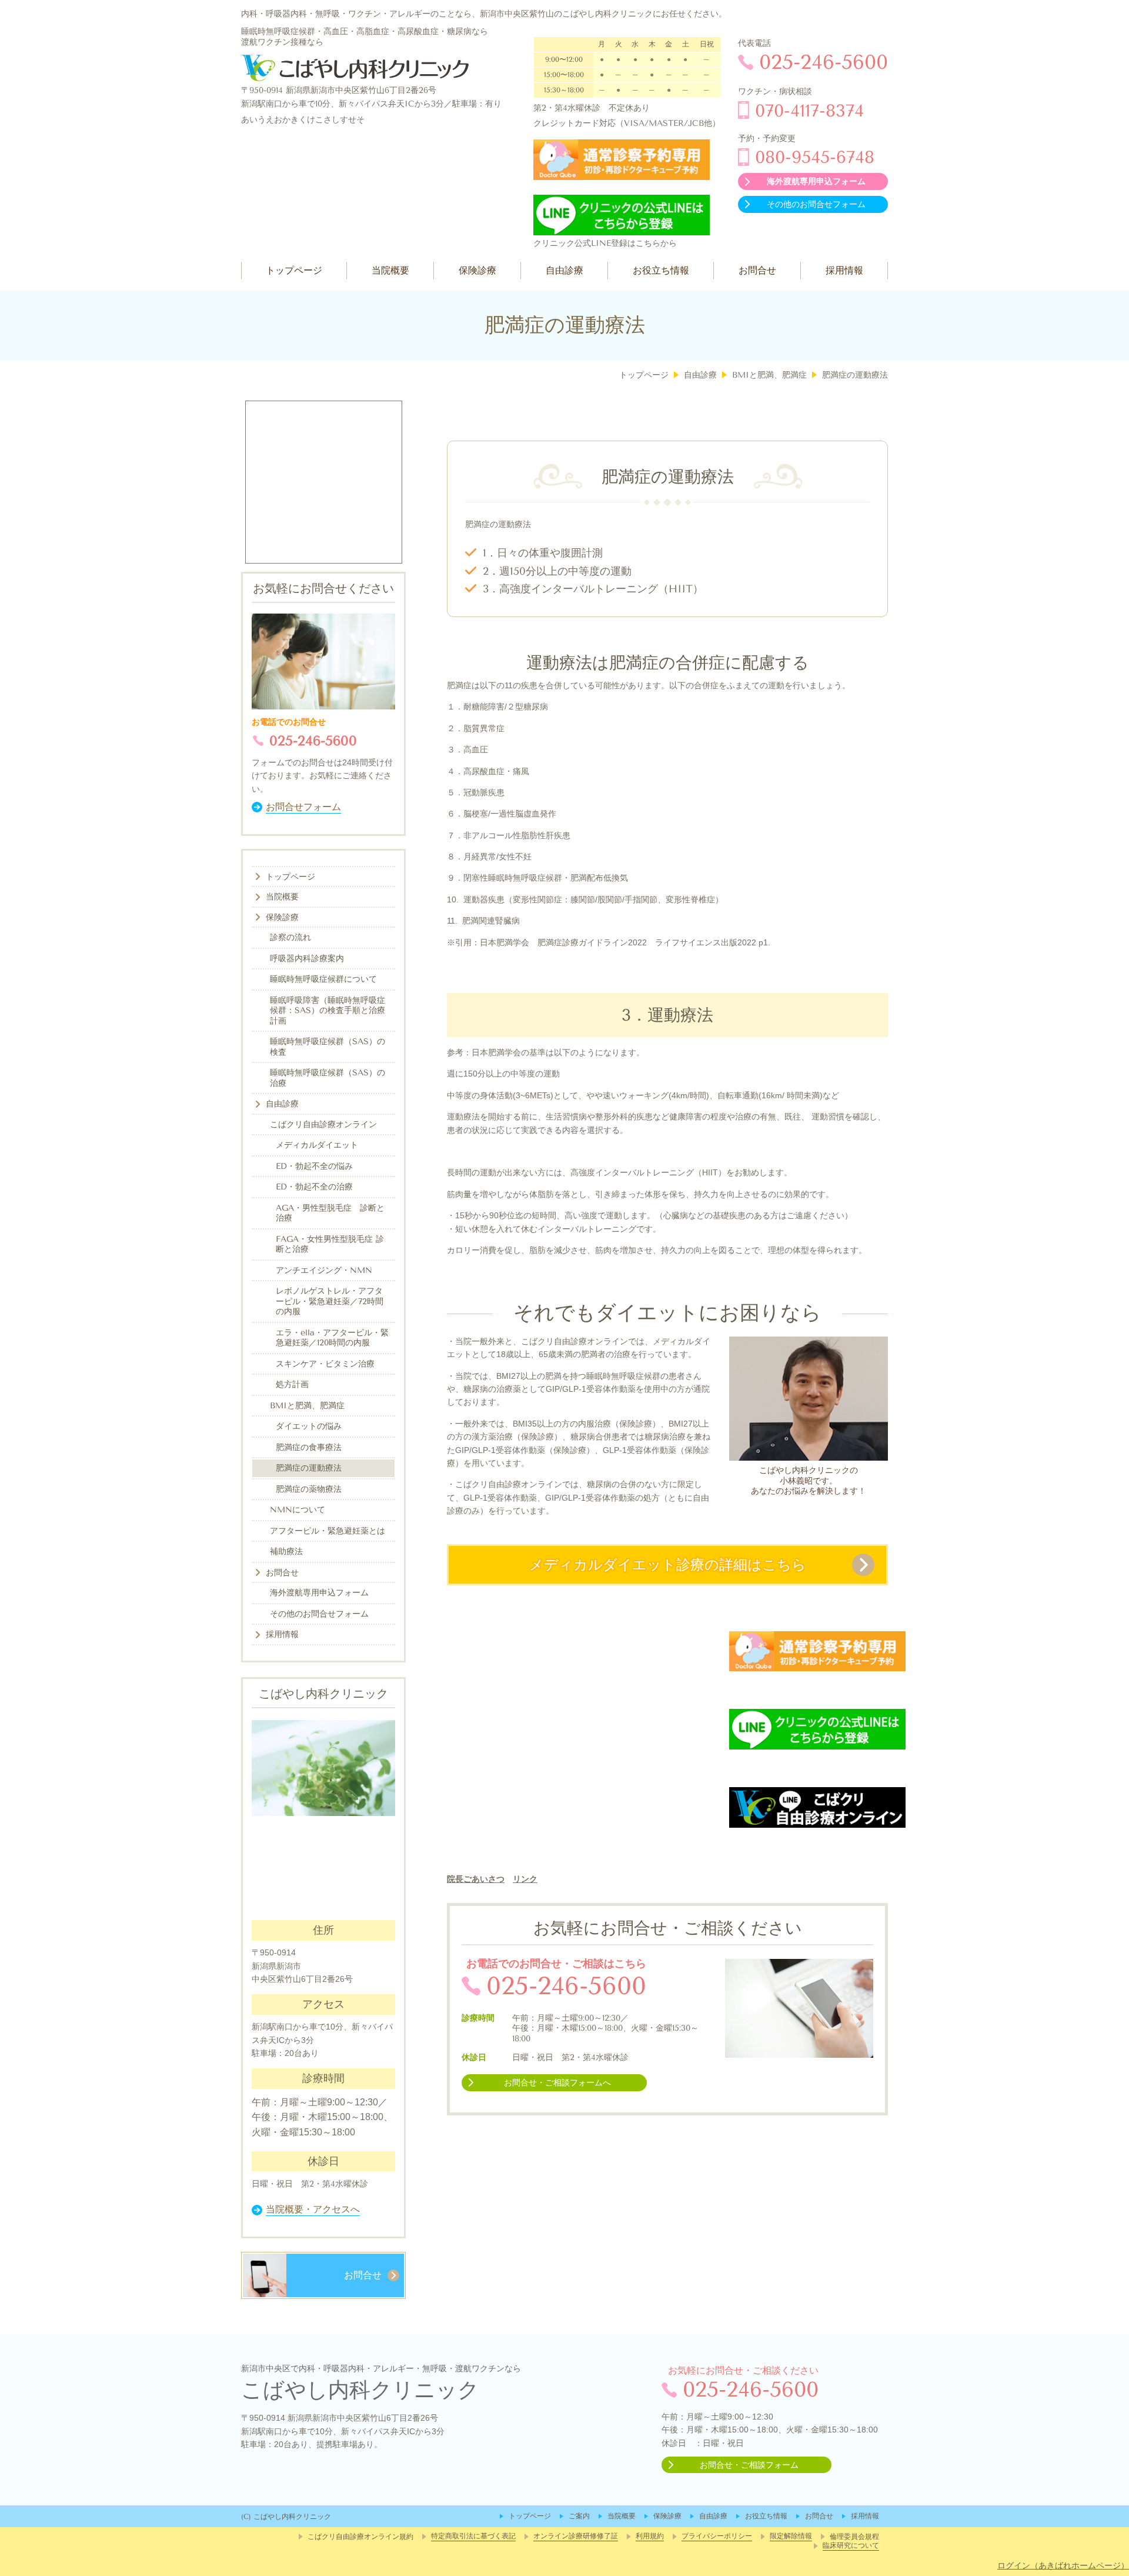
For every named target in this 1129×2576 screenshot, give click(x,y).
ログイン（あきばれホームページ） (1063, 2565)
